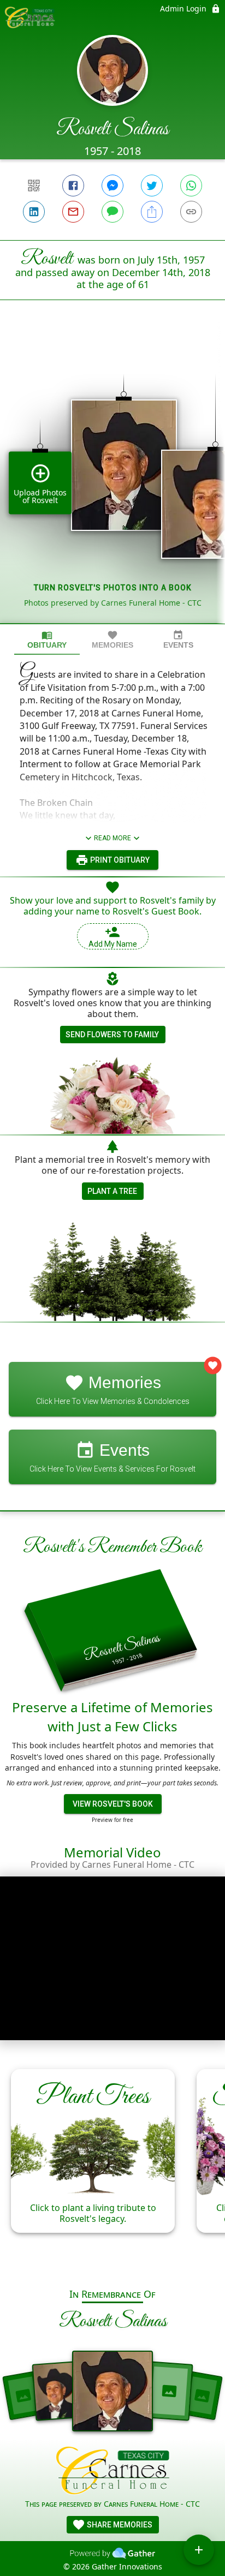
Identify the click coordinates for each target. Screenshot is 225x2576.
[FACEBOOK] (73, 186)
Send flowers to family (112, 1035)
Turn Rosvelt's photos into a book (113, 588)
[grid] (112, 480)
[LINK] (191, 212)
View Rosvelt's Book (113, 1804)
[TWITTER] (152, 186)
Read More (112, 838)
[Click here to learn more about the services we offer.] (113, 2472)
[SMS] (112, 212)
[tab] (47, 640)
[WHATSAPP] (191, 186)
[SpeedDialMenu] (199, 2550)
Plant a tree (112, 1191)
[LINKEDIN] (34, 212)
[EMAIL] (73, 212)
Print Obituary (119, 860)
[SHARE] (152, 212)
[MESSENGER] (112, 186)
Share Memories (119, 2525)
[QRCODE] (34, 186)
